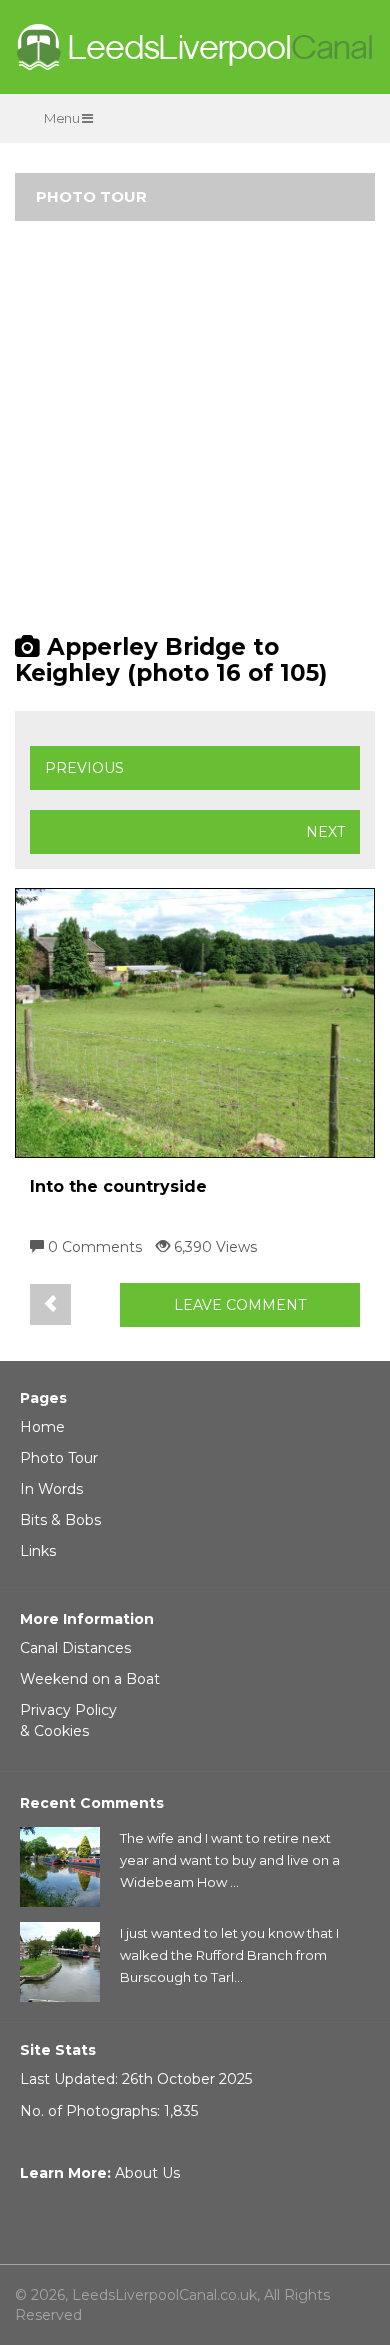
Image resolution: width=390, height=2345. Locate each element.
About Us (147, 2173)
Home (42, 1427)
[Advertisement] (195, 436)
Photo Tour (59, 1458)
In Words (51, 1489)
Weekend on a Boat (90, 1679)
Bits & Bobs (60, 1520)
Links (38, 1551)
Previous (84, 768)
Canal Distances (75, 1648)
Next (325, 832)
